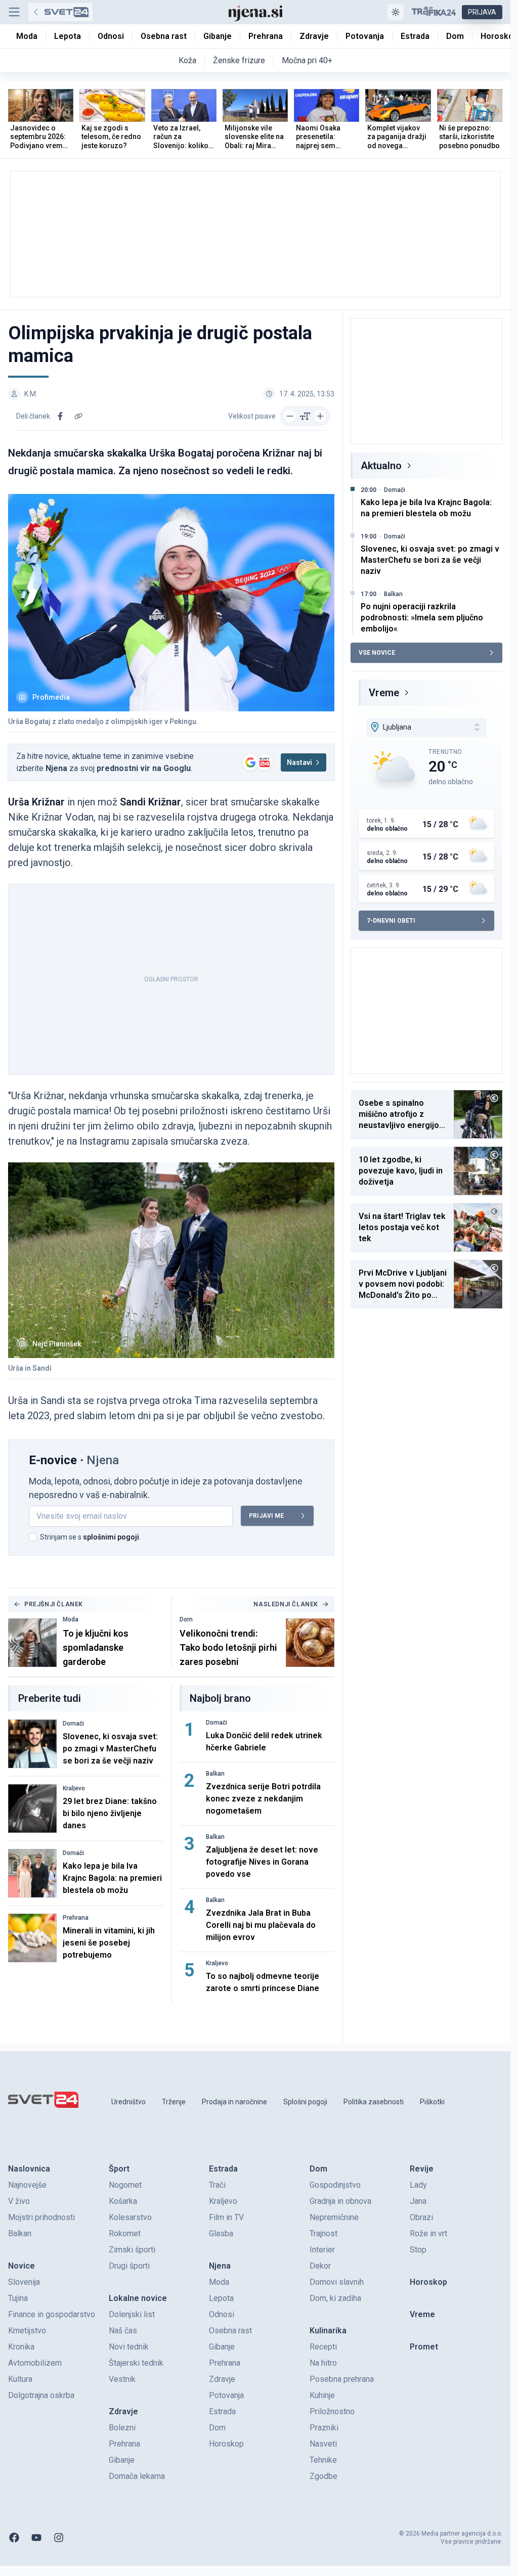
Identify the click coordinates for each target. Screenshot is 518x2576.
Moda (71, 1619)
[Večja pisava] (320, 416)
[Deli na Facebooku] (60, 416)
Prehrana (76, 1918)
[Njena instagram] (59, 2538)
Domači (73, 1724)
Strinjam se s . (90, 1537)
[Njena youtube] (36, 2538)
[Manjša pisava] (290, 416)
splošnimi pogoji (111, 1537)
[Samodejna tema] (396, 12)
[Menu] (14, 12)
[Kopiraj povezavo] (78, 416)
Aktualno (381, 466)
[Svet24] (60, 12)
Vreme (384, 693)
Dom (186, 1619)
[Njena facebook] (14, 2538)
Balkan (215, 1774)
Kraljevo (74, 1788)
